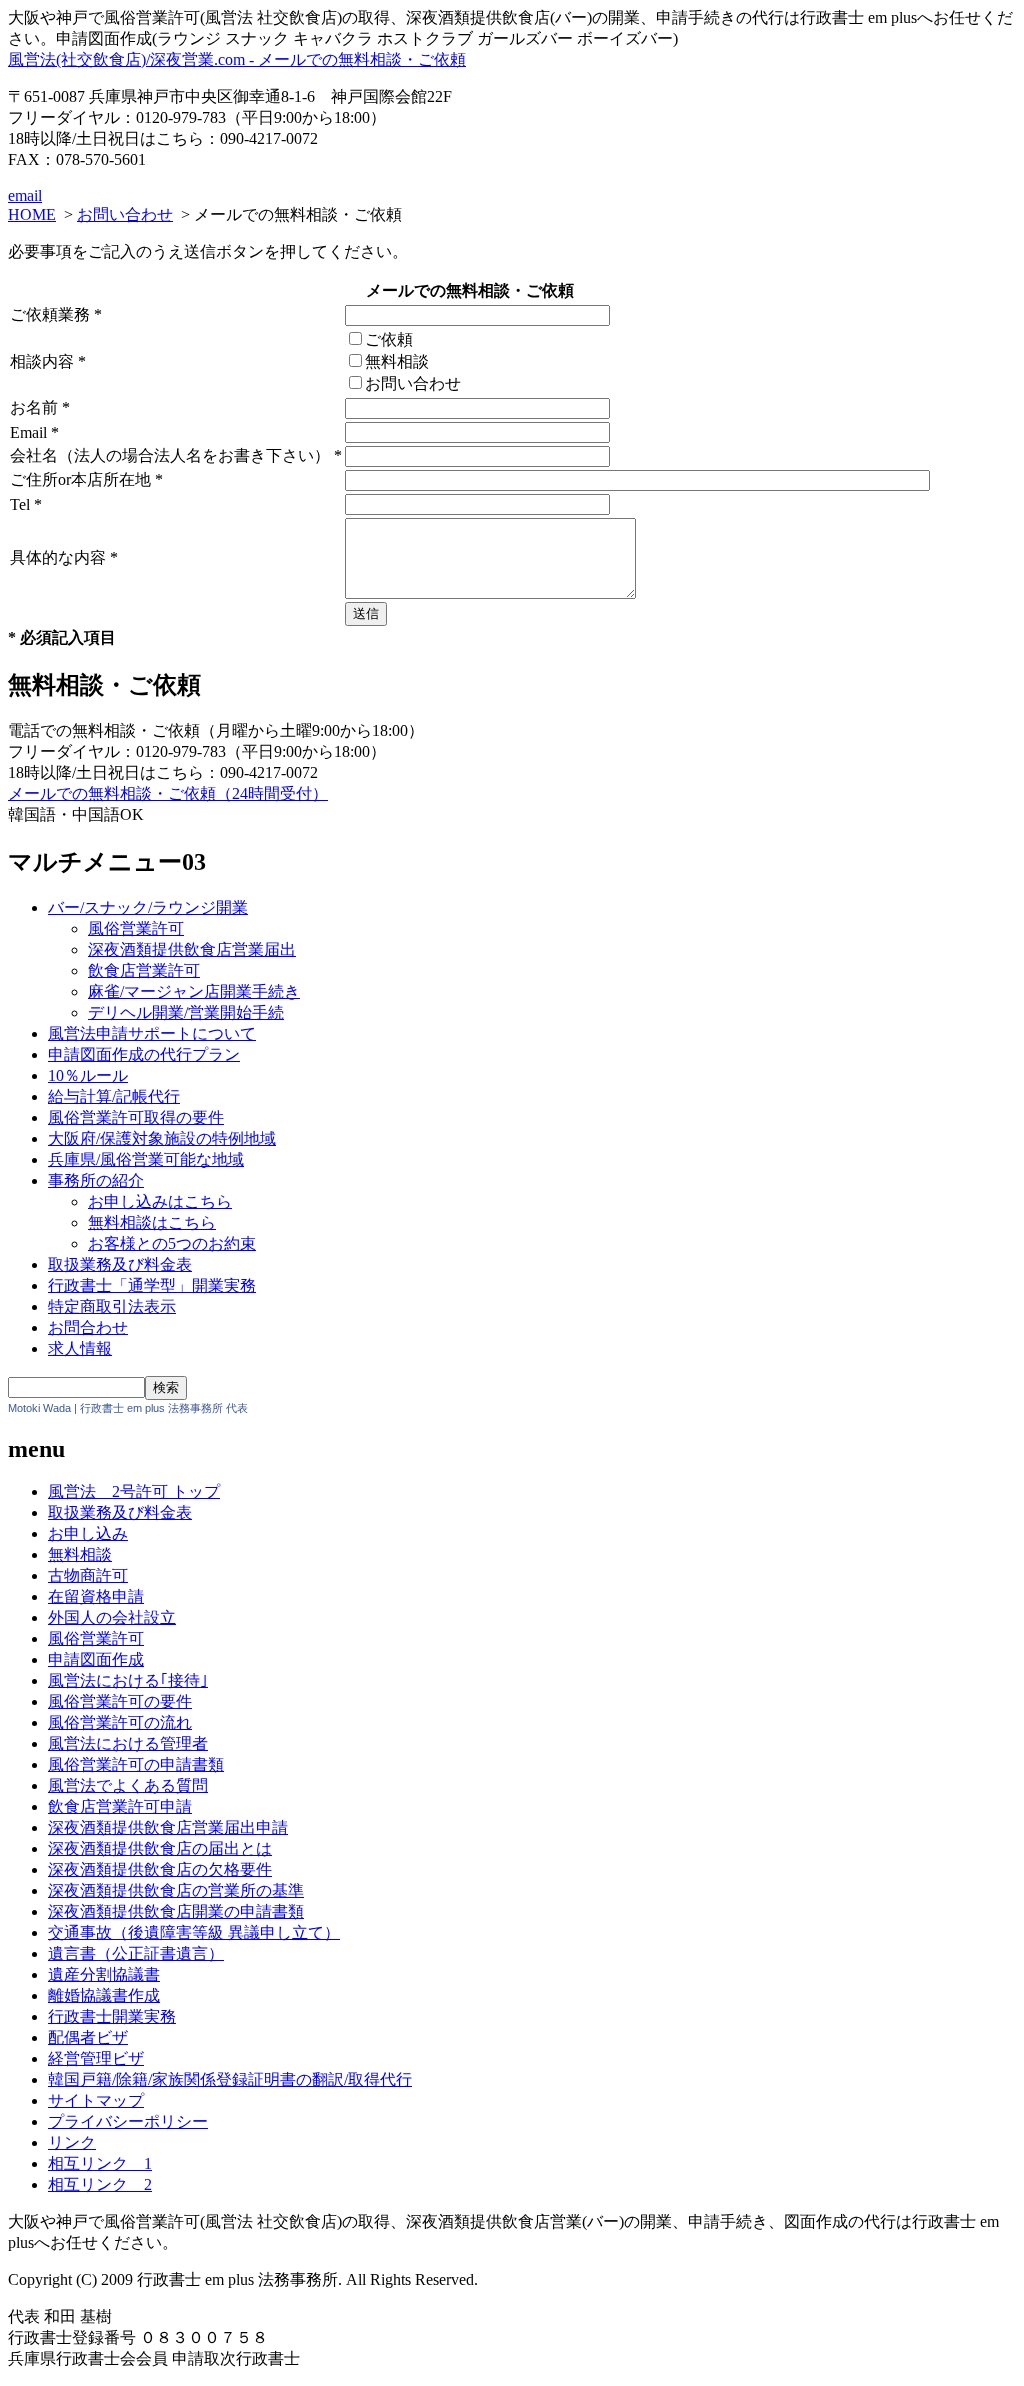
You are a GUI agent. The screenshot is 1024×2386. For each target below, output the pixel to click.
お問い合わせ (125, 214)
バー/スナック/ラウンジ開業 (148, 907)
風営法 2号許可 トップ (134, 1491)
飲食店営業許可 (144, 970)
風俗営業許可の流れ (120, 1722)
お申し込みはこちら (160, 1201)
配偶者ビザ (88, 2037)
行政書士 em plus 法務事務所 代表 (164, 1408)
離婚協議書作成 (104, 1995)
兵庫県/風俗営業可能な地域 (146, 1159)
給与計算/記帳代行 (114, 1096)
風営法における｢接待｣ (128, 1680)
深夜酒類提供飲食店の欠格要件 (160, 1869)
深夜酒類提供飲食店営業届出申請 (168, 1827)
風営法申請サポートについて (152, 1033)
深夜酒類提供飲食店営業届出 (192, 949)
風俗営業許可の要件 (120, 1701)
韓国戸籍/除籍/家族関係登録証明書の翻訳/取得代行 (230, 2079)
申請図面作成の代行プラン (144, 1054)
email (25, 195)
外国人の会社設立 (112, 1617)
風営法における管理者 (128, 1743)
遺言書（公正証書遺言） (136, 1953)
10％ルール (88, 1075)
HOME (32, 214)
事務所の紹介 (96, 1180)
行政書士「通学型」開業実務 (152, 1285)
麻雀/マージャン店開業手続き (194, 991)
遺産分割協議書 (104, 1974)
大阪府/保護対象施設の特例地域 (162, 1138)
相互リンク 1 (100, 2163)
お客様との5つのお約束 (172, 1243)
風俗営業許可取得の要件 (136, 1117)
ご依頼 (389, 339)
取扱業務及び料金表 (120, 1264)
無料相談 (397, 361)
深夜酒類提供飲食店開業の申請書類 (176, 1911)
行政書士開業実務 (112, 2016)
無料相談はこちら (152, 1222)
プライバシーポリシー (128, 2121)
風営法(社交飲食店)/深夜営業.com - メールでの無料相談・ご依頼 (237, 59)
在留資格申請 (96, 1596)
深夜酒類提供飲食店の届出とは (160, 1848)
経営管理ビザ (96, 2058)
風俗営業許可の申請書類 (136, 1764)
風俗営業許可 (136, 928)
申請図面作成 (96, 1659)
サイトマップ (96, 2100)
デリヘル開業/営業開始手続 (186, 1012)
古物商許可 (88, 1575)
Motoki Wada (39, 1408)
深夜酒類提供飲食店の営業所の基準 (176, 1890)
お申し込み (88, 1533)
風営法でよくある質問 (128, 1785)
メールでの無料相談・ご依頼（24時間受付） (168, 793)
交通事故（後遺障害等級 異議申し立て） (194, 1932)
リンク (72, 2142)
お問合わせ (88, 1327)
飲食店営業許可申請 (120, 1806)
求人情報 (80, 1348)
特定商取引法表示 (112, 1306)
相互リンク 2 (100, 2184)
